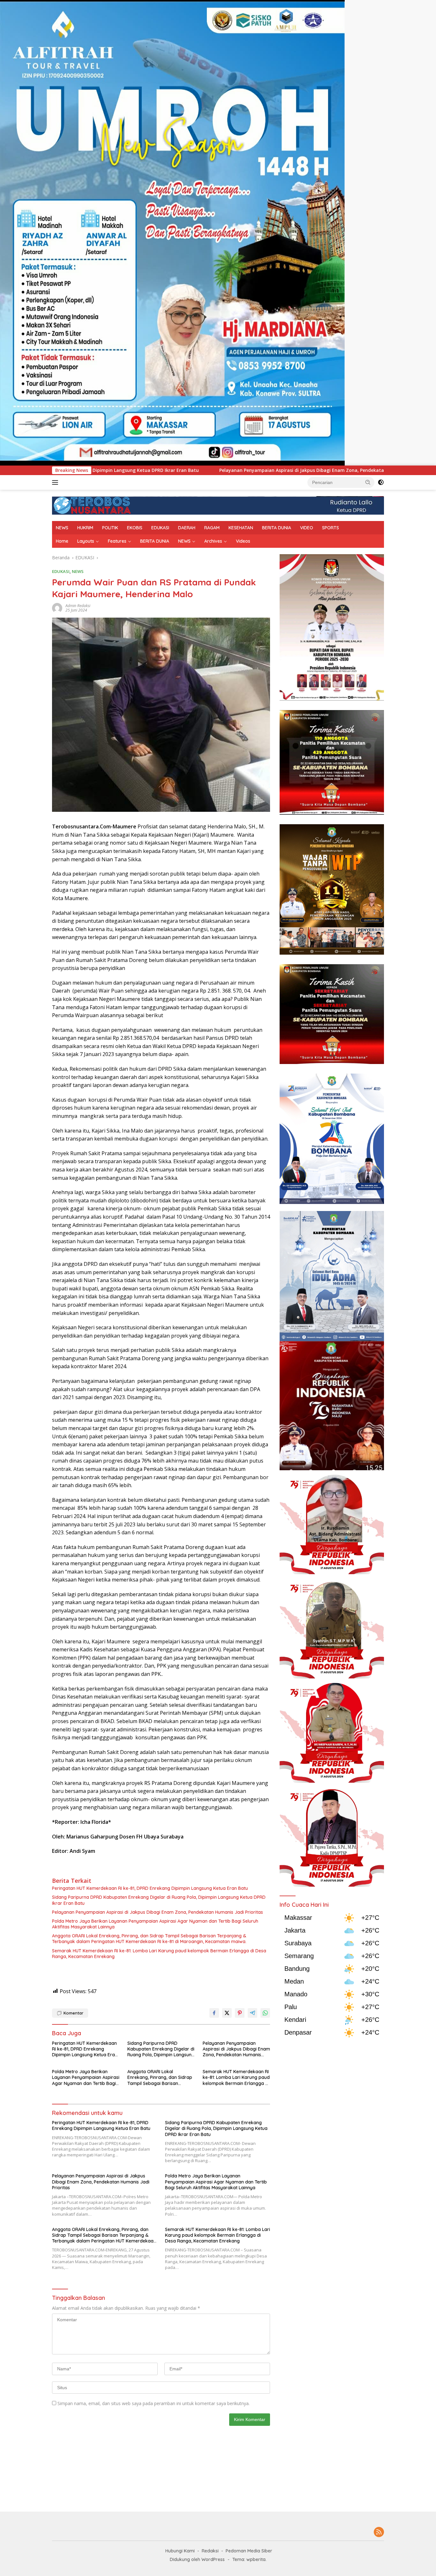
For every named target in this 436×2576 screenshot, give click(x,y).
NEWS (62, 528)
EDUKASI (160, 528)
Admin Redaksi (78, 606)
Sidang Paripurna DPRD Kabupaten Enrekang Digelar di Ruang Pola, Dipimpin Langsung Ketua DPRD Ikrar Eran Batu (159, 1900)
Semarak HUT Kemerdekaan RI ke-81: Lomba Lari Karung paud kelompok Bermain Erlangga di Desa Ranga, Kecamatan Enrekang (159, 1954)
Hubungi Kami (180, 2551)
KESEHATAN (241, 528)
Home (62, 541)
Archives (213, 541)
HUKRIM (85, 528)
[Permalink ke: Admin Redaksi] (57, 608)
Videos (243, 541)
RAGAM (212, 528)
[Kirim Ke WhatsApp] (265, 2013)
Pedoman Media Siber (249, 2551)
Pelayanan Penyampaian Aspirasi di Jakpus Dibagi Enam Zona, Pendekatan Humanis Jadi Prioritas (126, 470)
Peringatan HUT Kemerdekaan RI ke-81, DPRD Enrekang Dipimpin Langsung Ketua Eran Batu (150, 1888)
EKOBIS (135, 528)
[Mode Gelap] (381, 482)
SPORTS (331, 528)
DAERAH (187, 528)
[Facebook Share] (214, 2013)
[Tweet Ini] (227, 2013)
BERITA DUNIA (277, 528)
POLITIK (110, 528)
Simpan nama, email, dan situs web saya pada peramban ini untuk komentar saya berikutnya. (154, 2403)
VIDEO (307, 528)
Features (117, 541)
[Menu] (56, 482)
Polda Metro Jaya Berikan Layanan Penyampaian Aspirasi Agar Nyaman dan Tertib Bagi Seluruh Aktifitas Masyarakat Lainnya (155, 1924)
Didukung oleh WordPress (197, 2559)
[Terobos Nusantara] (92, 505)
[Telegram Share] (252, 2013)
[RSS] (379, 2532)
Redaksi (210, 2551)
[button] (368, 482)
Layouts (86, 541)
